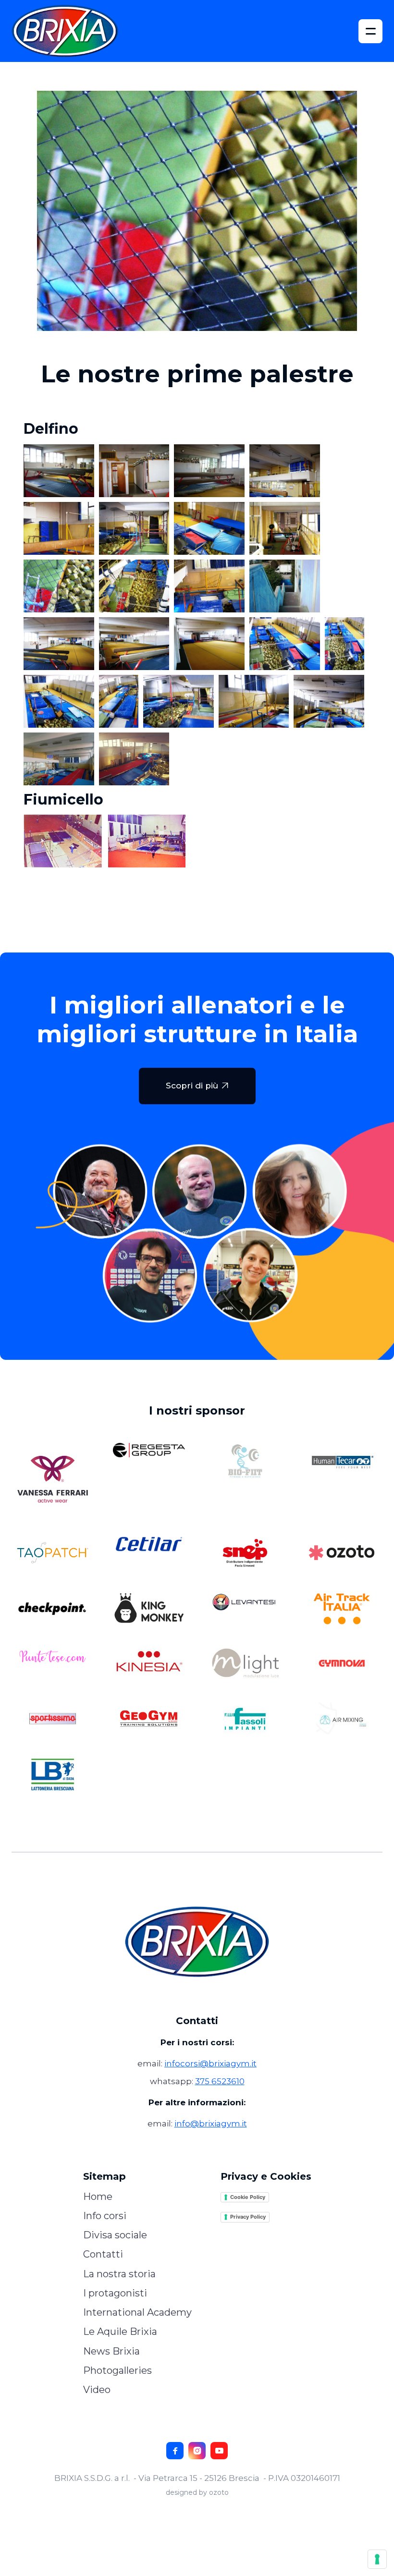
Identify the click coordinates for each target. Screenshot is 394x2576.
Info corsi (105, 2216)
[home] (71, 31)
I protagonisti (115, 2293)
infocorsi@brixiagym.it (210, 2063)
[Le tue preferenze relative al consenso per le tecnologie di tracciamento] (377, 2559)
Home (98, 2197)
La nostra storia (119, 2274)
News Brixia (111, 2351)
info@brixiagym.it (211, 2124)
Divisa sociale (115, 2235)
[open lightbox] (59, 471)
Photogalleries (117, 2370)
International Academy (137, 2312)
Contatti (103, 2254)
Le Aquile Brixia (120, 2332)
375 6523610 (220, 2081)
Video (97, 2390)
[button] (370, 31)
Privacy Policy (248, 2217)
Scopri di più (197, 1086)
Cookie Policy (248, 2197)
